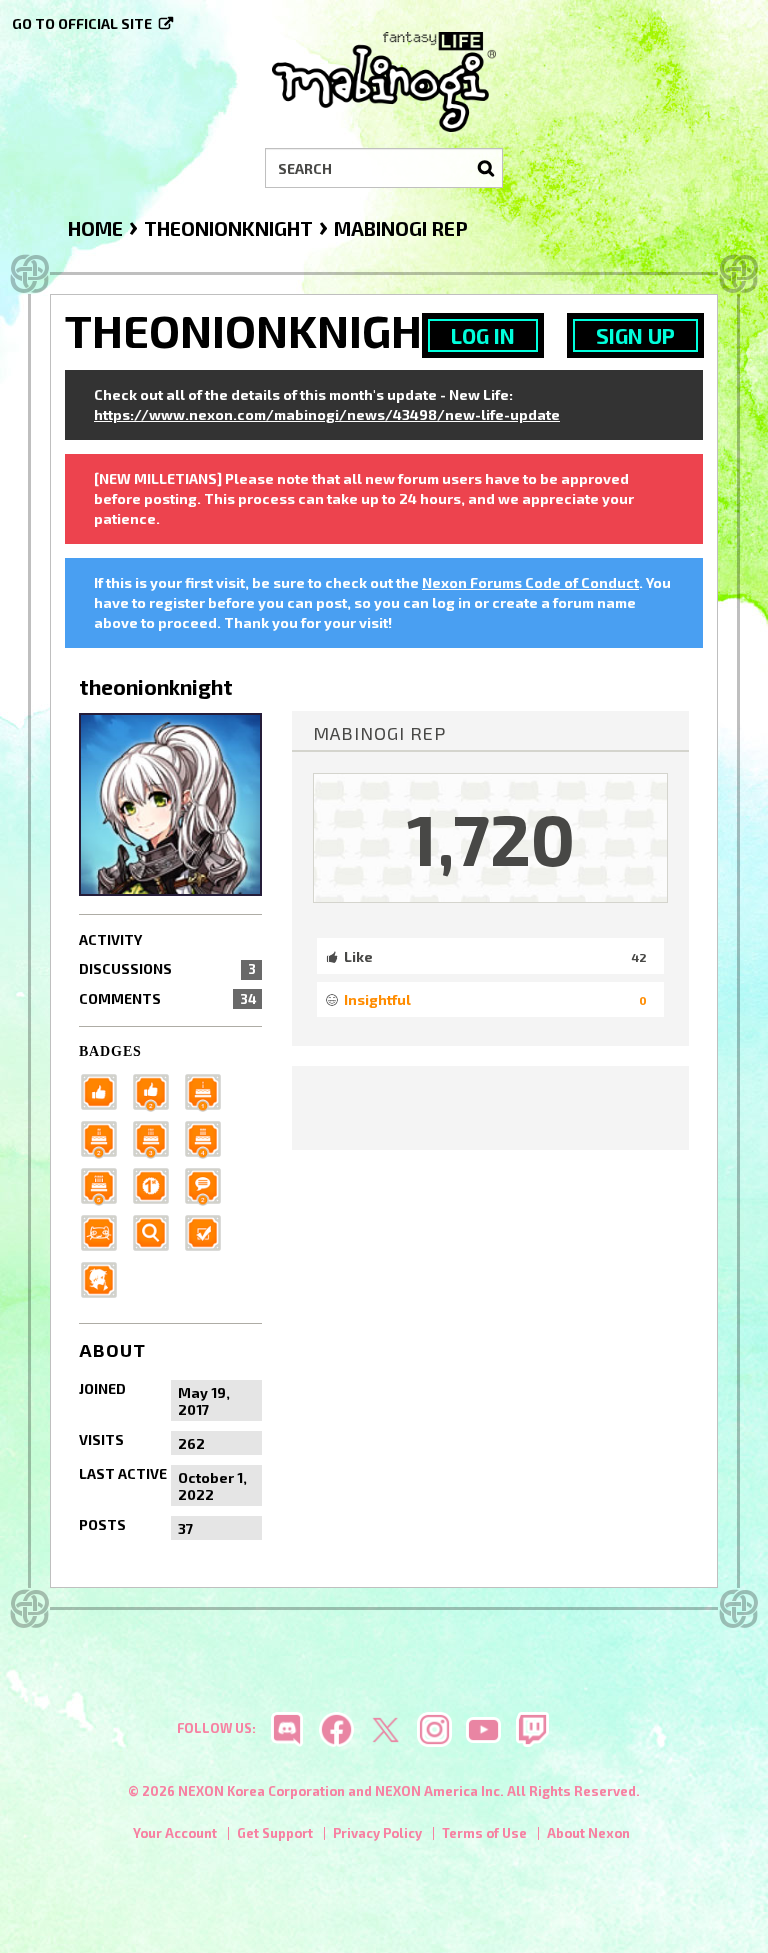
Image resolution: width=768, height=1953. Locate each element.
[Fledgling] (157, 1090)
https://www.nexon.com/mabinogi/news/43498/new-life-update (327, 414)
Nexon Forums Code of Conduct (530, 582)
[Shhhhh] (105, 1278)
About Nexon (588, 1833)
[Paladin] (105, 1137)
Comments (167, 998)
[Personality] (105, 1231)
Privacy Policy (377, 1833)
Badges (110, 1051)
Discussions (167, 968)
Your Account (175, 1833)
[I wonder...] (157, 1231)
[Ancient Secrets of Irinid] (105, 1184)
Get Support (275, 1833)
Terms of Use (484, 1833)
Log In (483, 335)
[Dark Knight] (157, 1137)
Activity (110, 939)
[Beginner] (105, 1090)
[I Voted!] (209, 1231)
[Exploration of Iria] (209, 1137)
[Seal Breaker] (157, 1184)
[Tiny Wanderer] (209, 1184)
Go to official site (82, 23)
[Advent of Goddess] (209, 1090)
